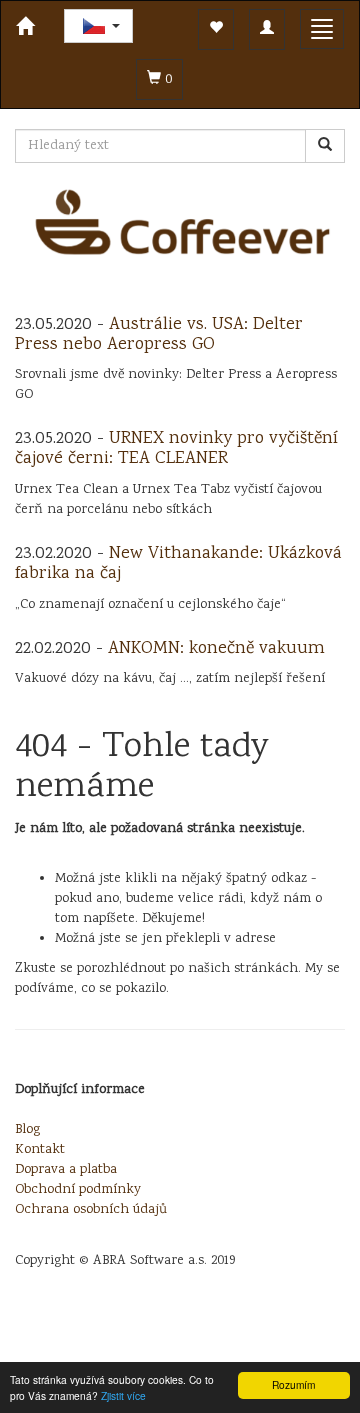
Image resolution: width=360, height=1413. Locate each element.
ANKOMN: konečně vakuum (216, 649)
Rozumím (293, 1384)
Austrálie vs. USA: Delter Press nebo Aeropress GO (159, 335)
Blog (27, 1130)
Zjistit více (123, 1395)
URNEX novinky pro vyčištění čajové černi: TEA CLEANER (176, 449)
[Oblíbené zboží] (216, 29)
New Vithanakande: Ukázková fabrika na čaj (178, 564)
